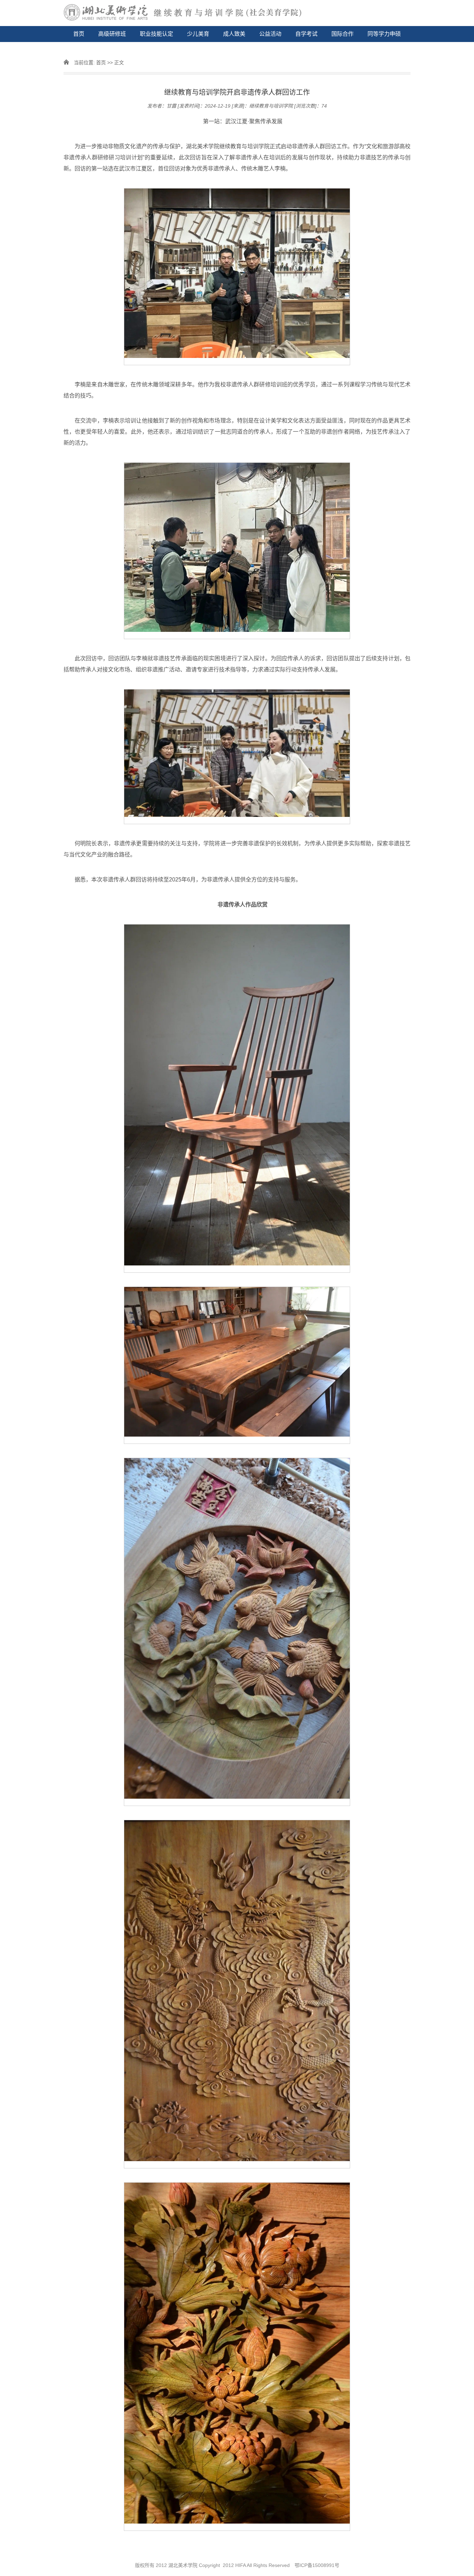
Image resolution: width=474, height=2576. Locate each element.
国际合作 (342, 34)
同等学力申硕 (384, 34)
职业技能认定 (156, 34)
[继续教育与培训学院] (237, 13)
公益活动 (270, 34)
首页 (79, 34)
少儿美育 (198, 34)
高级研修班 (112, 34)
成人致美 (234, 34)
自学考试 (306, 34)
